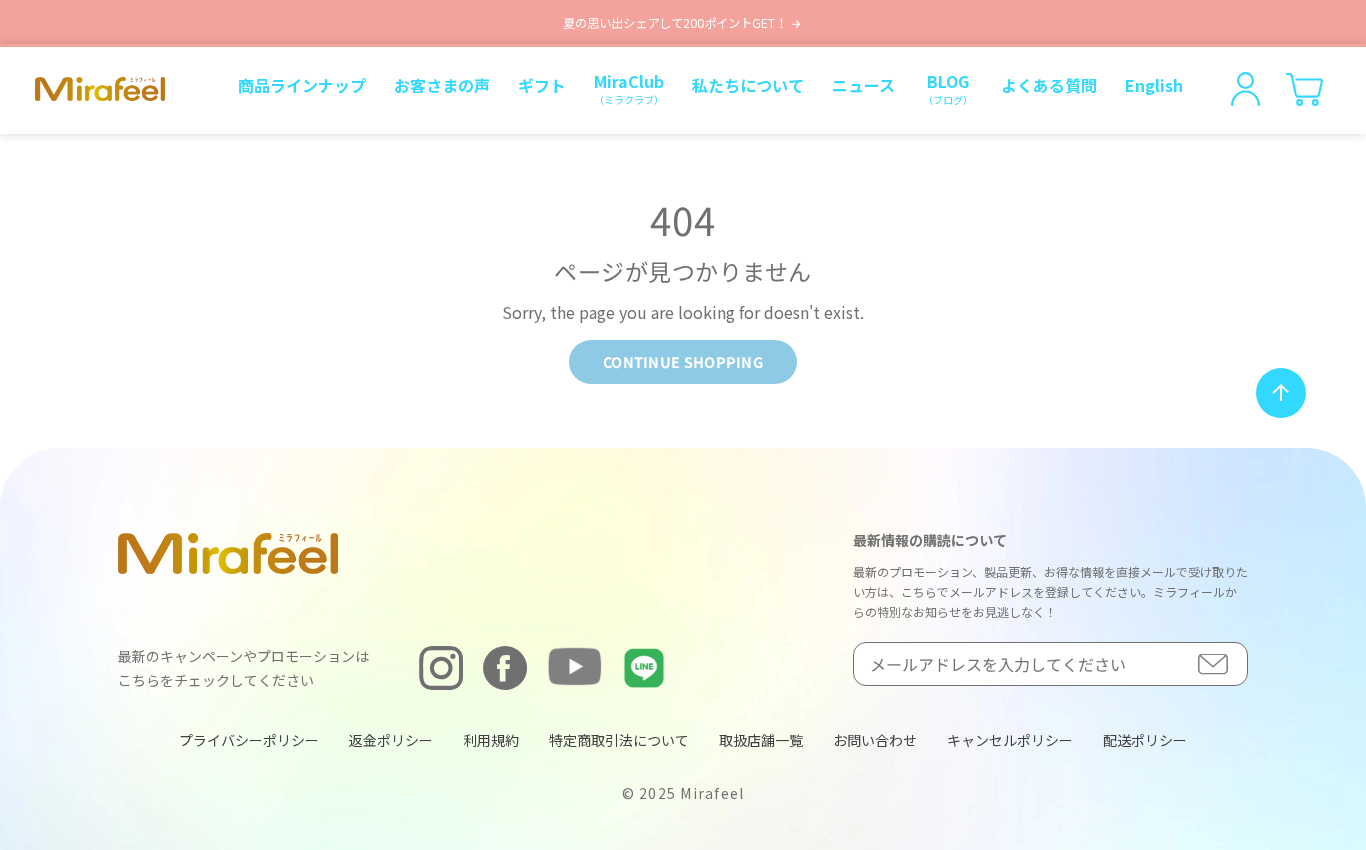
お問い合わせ (875, 740)
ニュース (863, 85)
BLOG (948, 88)
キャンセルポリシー (1010, 740)
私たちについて (748, 85)
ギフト (542, 85)
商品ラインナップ (302, 85)
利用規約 (491, 740)
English (1154, 85)
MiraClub (629, 88)
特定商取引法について (619, 740)
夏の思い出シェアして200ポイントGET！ (676, 23)
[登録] (1213, 664)
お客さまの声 (442, 85)
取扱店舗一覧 (761, 740)
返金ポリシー (391, 740)
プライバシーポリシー (249, 740)
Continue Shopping (683, 361)
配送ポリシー (1145, 740)
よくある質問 (1049, 85)
